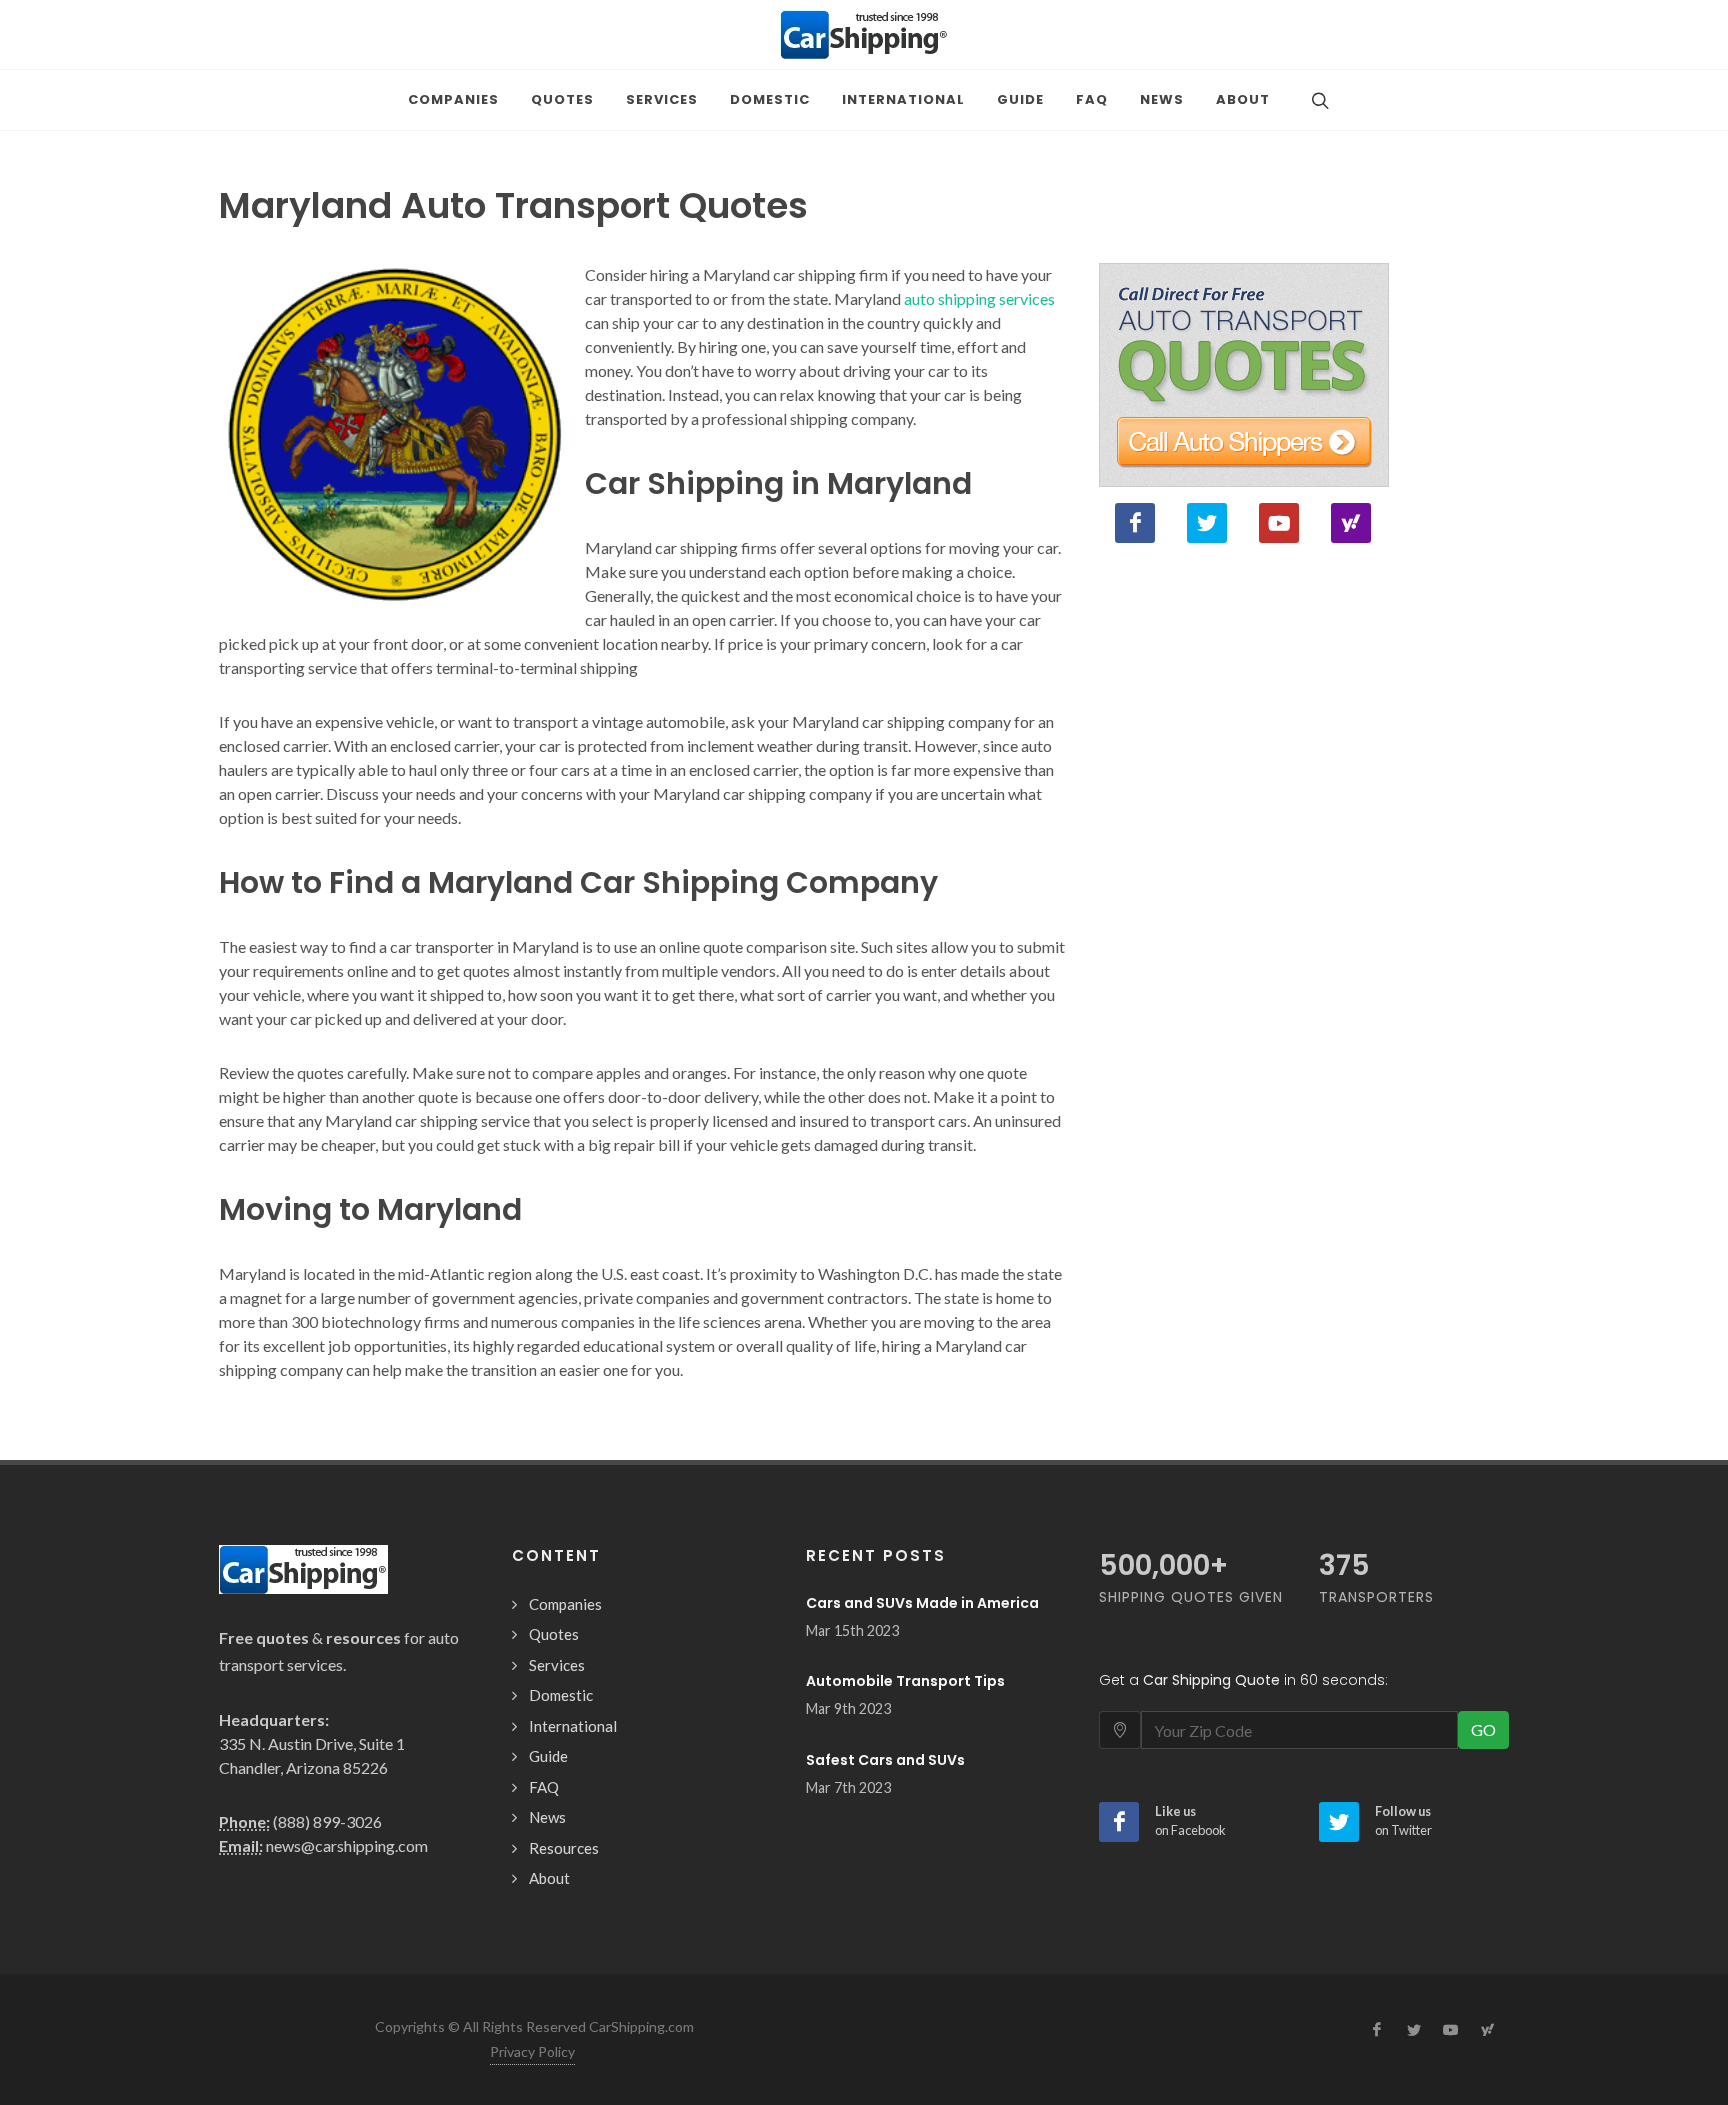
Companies (565, 1604)
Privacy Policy (532, 2051)
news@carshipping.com (347, 1845)
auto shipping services (979, 298)
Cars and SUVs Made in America (922, 1603)
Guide (548, 1756)
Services (557, 1665)
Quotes (554, 1634)
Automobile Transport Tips (905, 1681)
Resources (564, 1848)
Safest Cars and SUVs (885, 1760)
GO (1483, 1729)
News (547, 1817)
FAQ (544, 1787)
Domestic (561, 1695)
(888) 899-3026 (327, 1821)
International (573, 1726)
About (549, 1878)
